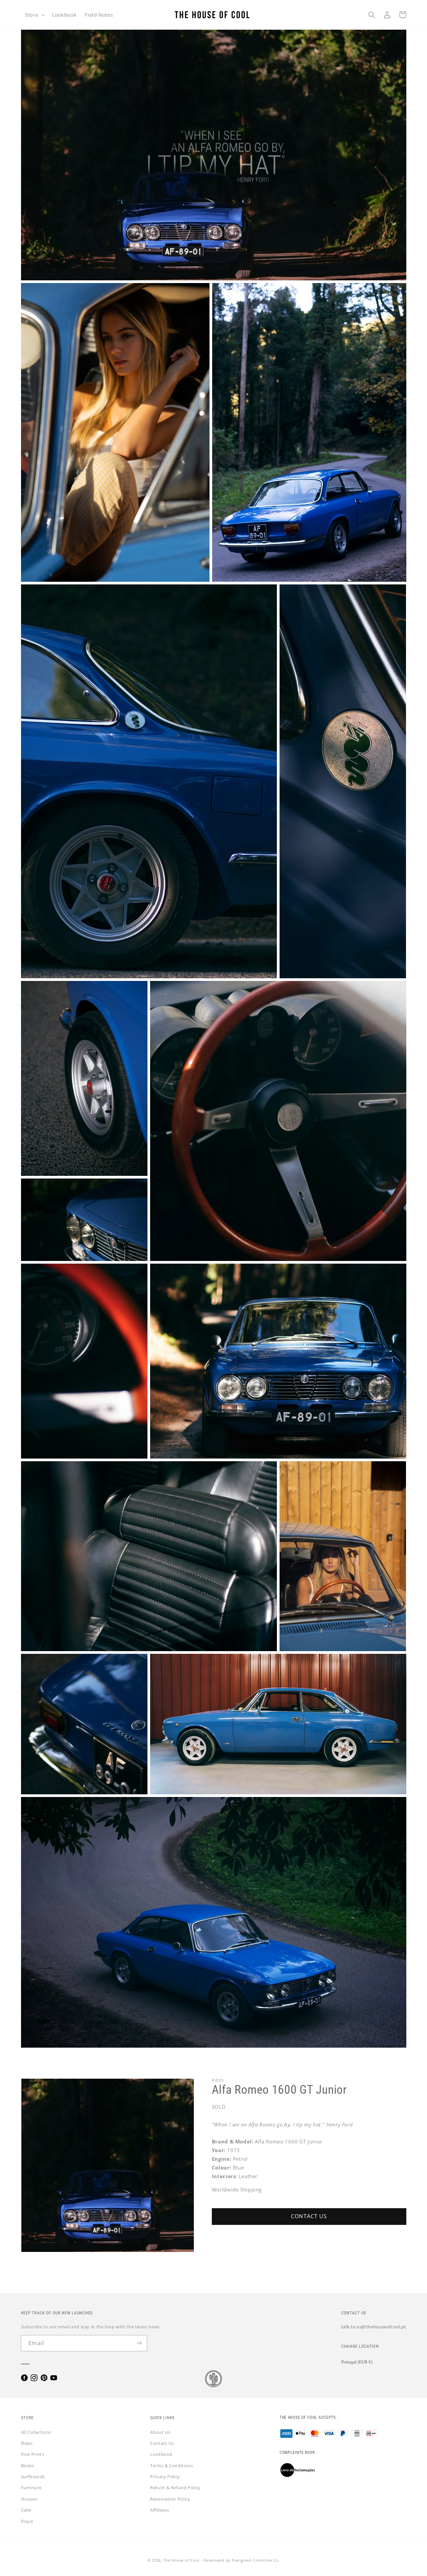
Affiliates (159, 2510)
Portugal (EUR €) (357, 2362)
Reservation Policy (170, 2499)
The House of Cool (181, 2560)
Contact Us (162, 2443)
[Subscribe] (139, 2343)
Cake (26, 2510)
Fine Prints (33, 2454)
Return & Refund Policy (175, 2488)
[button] (34, 15)
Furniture (31, 2488)
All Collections (36, 2432)
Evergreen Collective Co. (256, 2560)
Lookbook (161, 2454)
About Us (160, 2432)
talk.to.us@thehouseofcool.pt (374, 2327)
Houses (29, 2499)
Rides (27, 2443)
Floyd (27, 2521)
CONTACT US (309, 2216)
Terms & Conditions (171, 2466)
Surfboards (33, 2477)
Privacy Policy (165, 2477)
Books (28, 2466)
